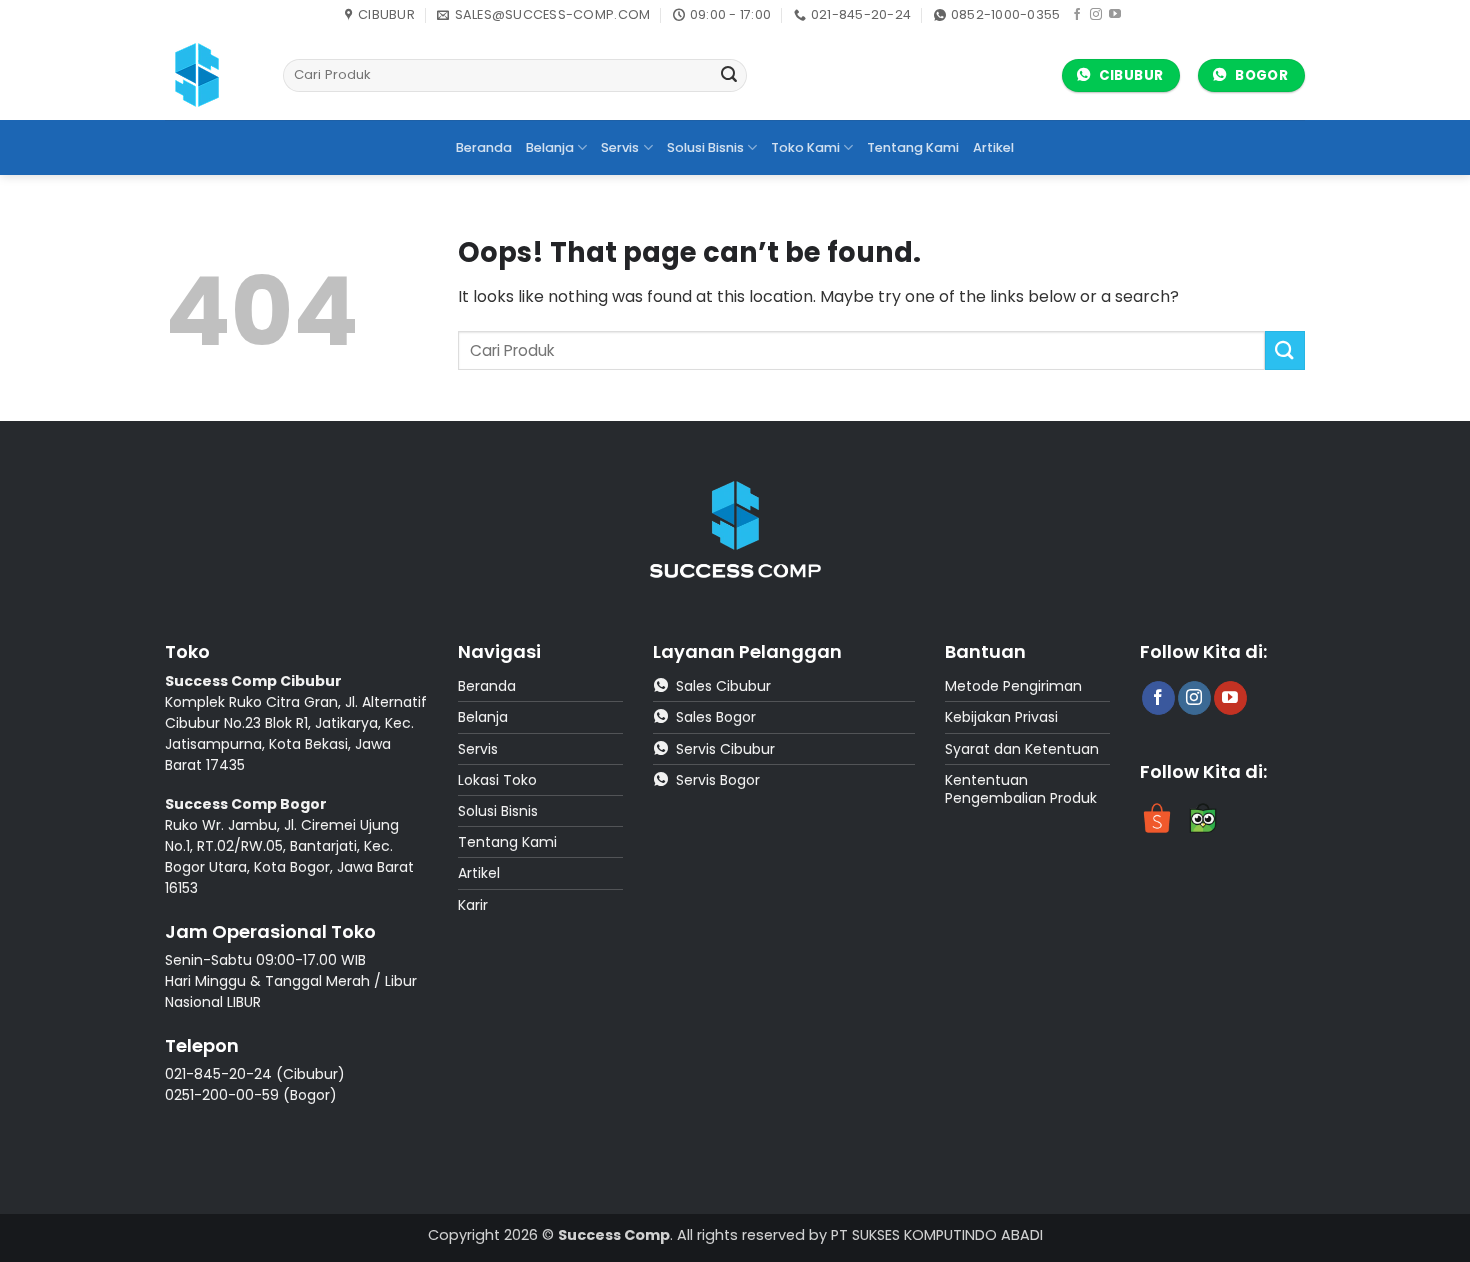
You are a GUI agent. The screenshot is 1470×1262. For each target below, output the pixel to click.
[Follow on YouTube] (1115, 15)
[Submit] (729, 76)
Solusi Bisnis (705, 147)
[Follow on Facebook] (1077, 15)
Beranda (484, 147)
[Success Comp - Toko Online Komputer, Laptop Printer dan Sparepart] (209, 75)
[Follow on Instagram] (1096, 15)
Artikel (993, 147)
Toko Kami (805, 147)
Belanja (550, 147)
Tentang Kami (913, 147)
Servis (620, 147)
